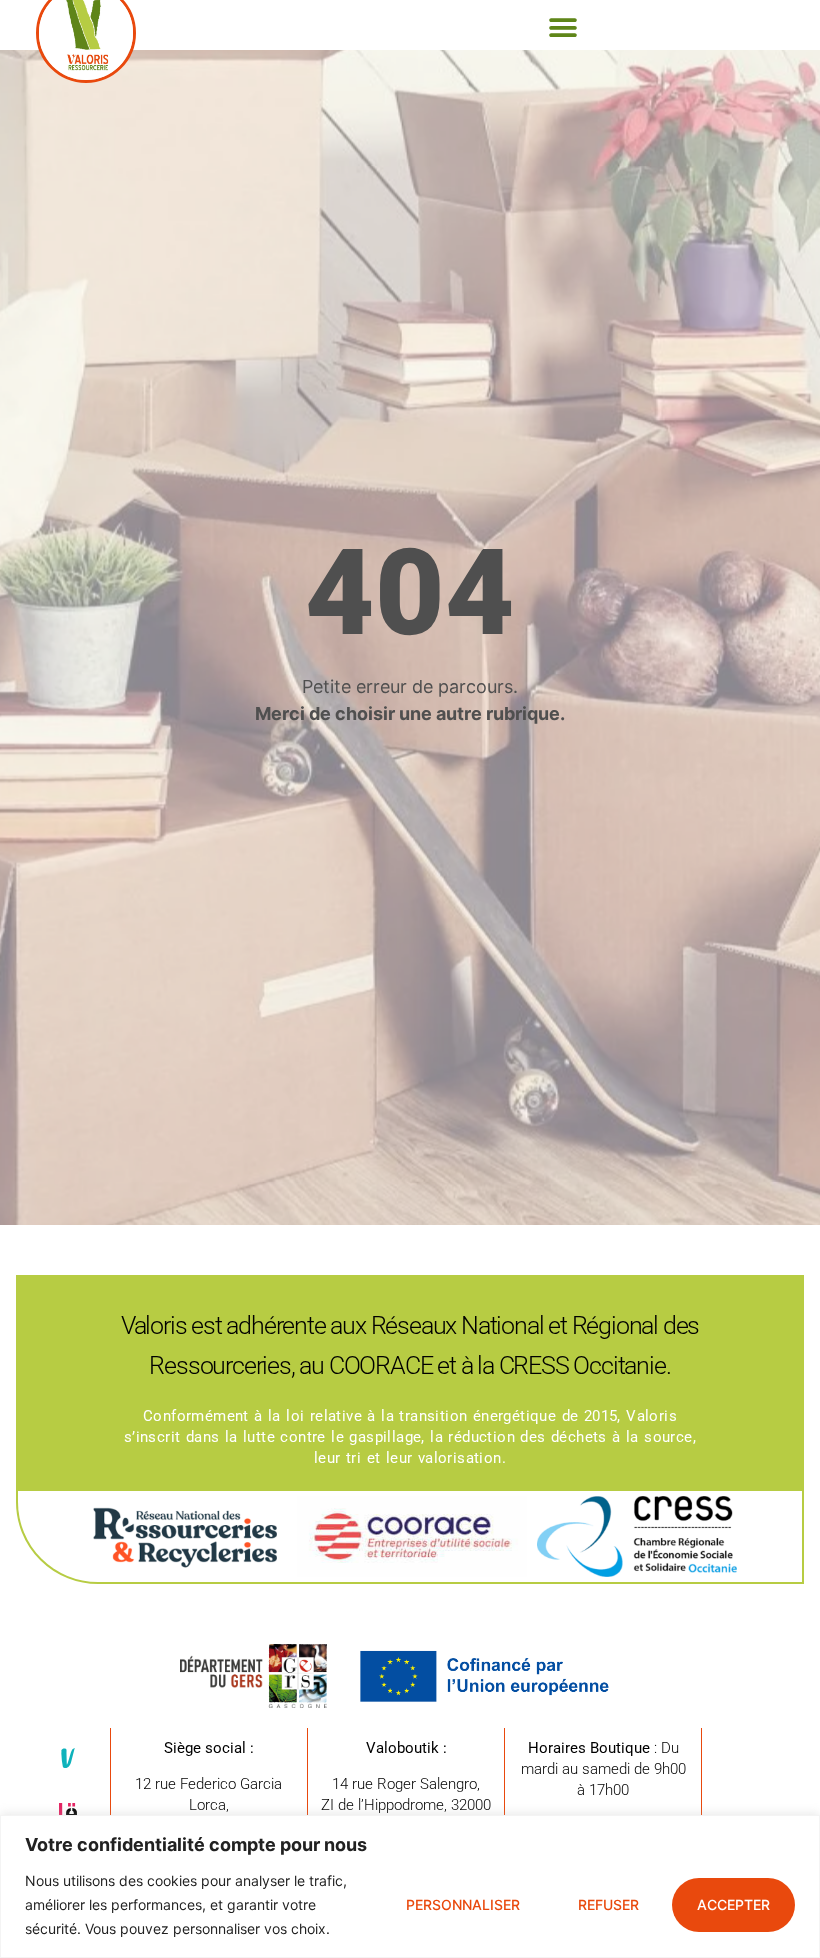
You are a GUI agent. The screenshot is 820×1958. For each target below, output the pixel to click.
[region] (410, 1886)
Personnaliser (463, 1904)
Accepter (733, 1904)
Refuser (608, 1904)
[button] (562, 27)
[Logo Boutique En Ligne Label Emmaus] (68, 1813)
